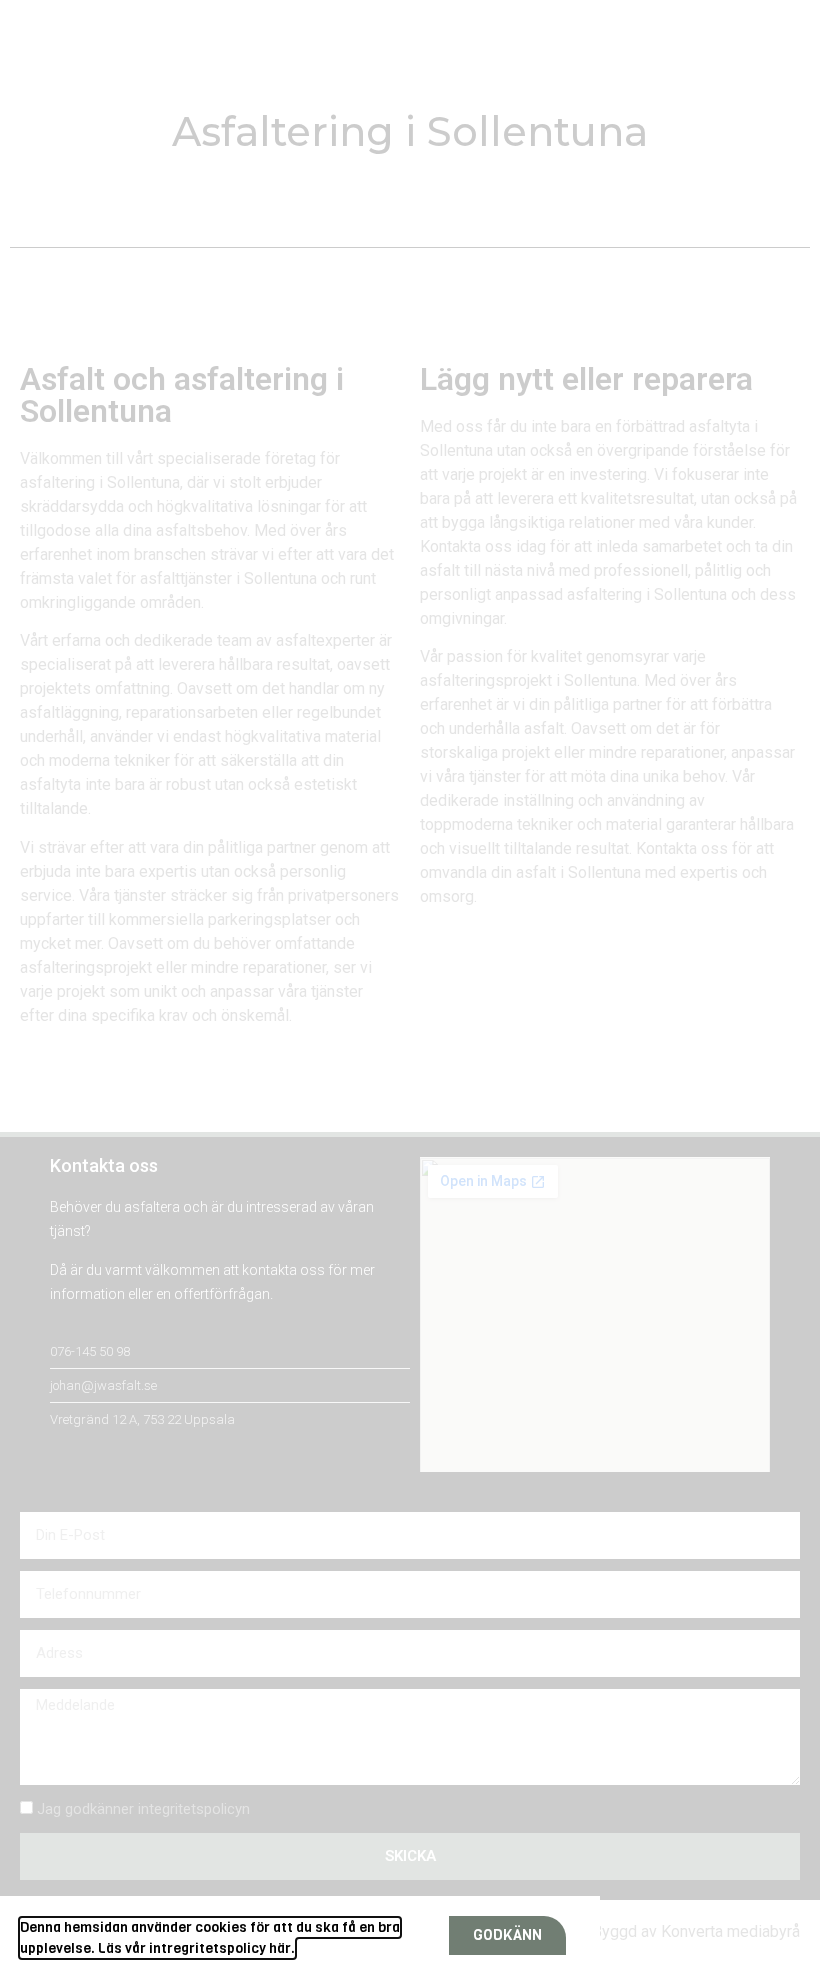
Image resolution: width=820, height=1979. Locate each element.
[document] (410, 989)
